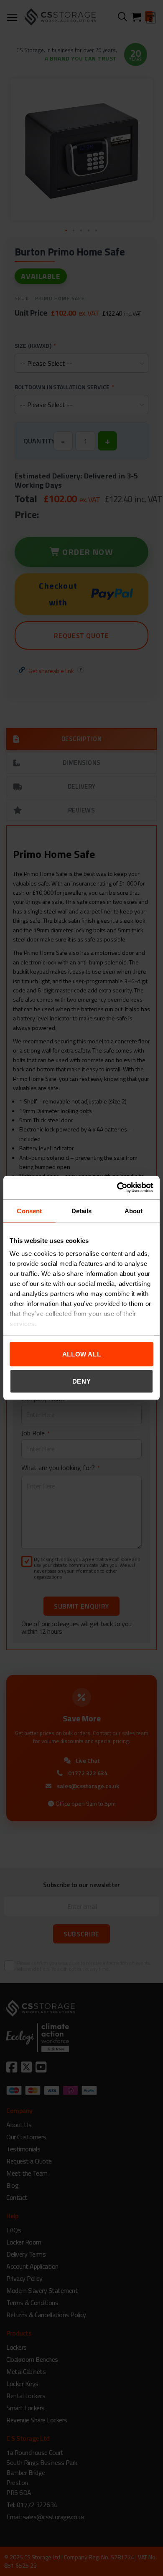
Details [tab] (82, 1211)
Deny (82, 1381)
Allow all (82, 1354)
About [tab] (134, 1211)
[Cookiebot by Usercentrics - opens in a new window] (117, 1188)
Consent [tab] (29, 1211)
